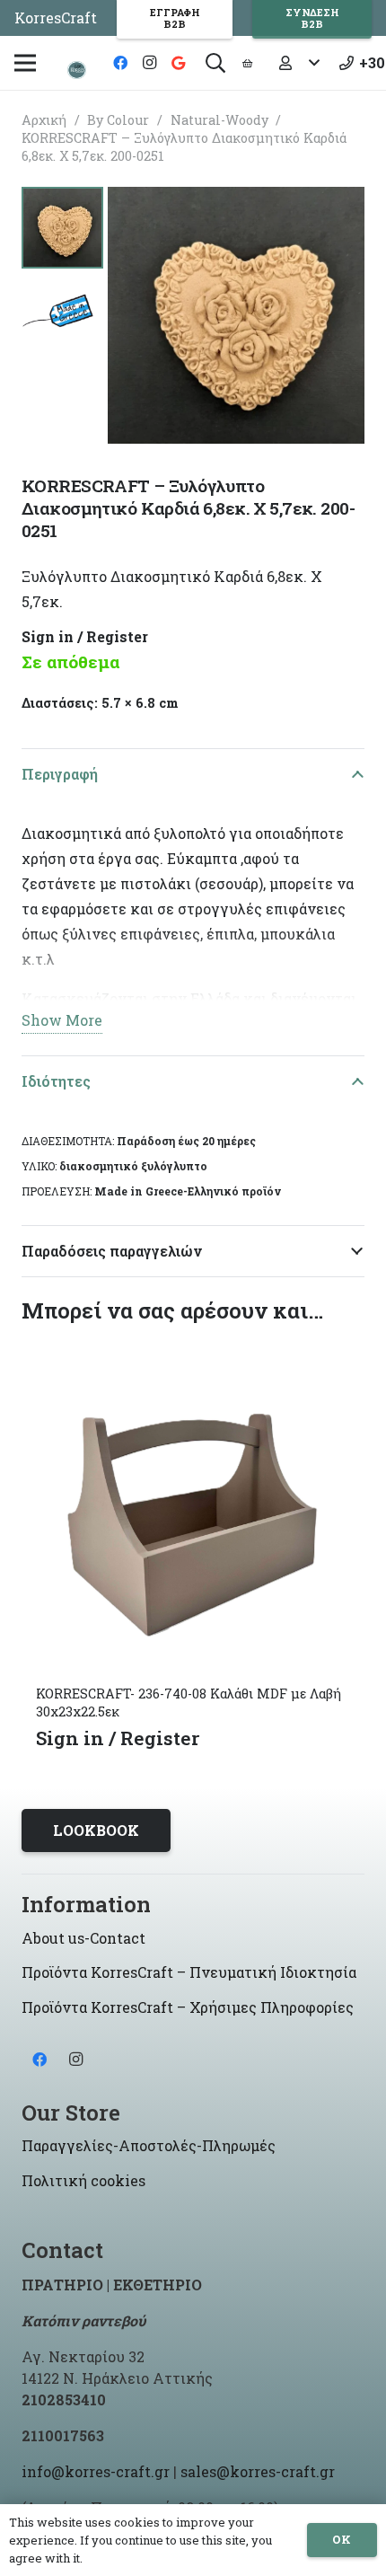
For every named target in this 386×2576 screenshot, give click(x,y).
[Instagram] (149, 63)
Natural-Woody (219, 120)
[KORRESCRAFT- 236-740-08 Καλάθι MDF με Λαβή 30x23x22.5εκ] (193, 1347)
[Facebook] (120, 63)
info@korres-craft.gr (96, 2471)
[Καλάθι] (247, 63)
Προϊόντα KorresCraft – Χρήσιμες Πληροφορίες (188, 2007)
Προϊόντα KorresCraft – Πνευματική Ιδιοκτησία (189, 1972)
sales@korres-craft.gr (258, 2471)
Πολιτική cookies (83, 2180)
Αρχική (44, 120)
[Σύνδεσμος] (77, 70)
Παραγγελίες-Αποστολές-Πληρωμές (149, 2145)
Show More (62, 1020)
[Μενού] (25, 63)
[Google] (178, 63)
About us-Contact (83, 1938)
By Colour (118, 120)
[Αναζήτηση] (215, 63)
